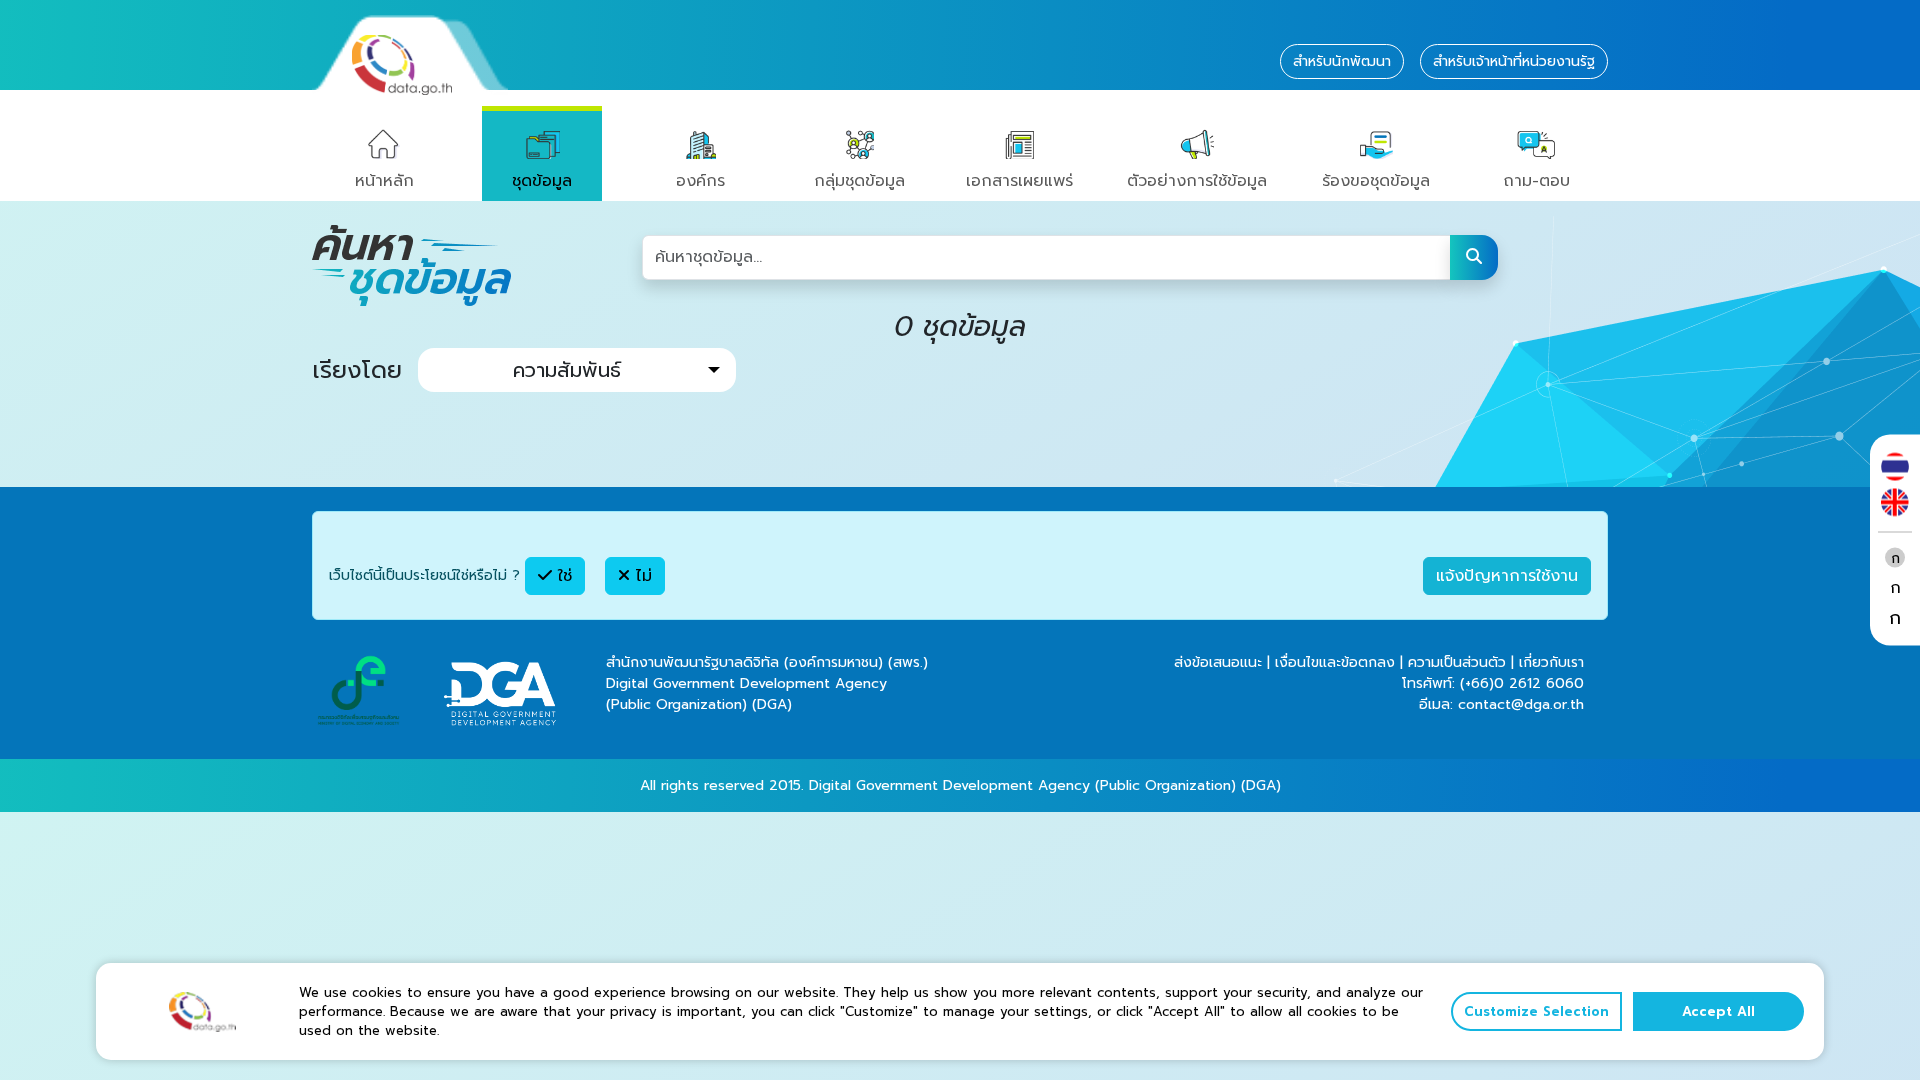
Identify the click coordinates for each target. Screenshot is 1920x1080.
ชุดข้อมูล (542, 181)
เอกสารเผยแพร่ (1019, 181)
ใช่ (562, 576)
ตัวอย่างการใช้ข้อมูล (1197, 181)
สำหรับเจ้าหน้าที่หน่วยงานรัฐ (1514, 61)
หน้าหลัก (384, 181)
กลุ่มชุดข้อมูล (859, 181)
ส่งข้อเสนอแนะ (1218, 662)
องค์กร (700, 181)
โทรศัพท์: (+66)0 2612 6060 (1493, 683)
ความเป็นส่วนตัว (1457, 662)
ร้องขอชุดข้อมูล (1376, 181)
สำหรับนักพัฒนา (1342, 61)
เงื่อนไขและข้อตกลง (1335, 662)
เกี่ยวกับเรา (1551, 662)
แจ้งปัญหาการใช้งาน (1507, 576)
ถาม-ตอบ (1536, 181)
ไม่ (641, 576)
